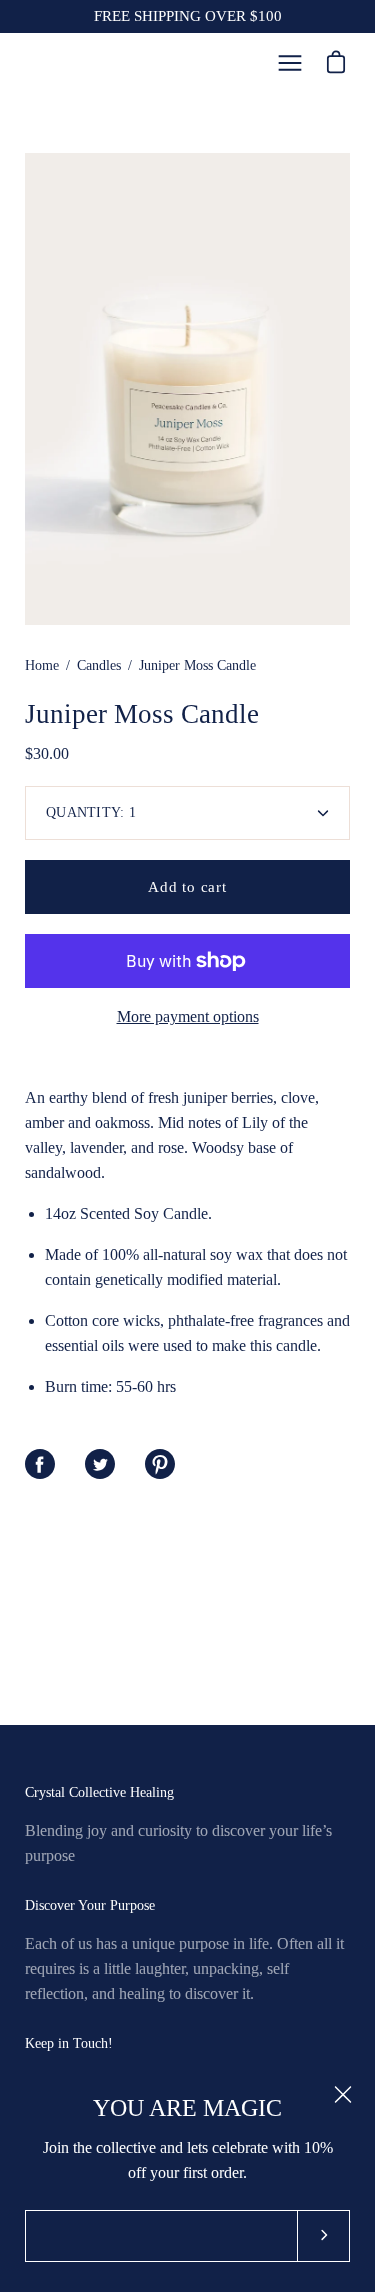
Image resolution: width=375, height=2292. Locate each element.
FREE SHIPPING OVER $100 (188, 16)
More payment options (188, 1016)
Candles (99, 665)
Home (42, 665)
